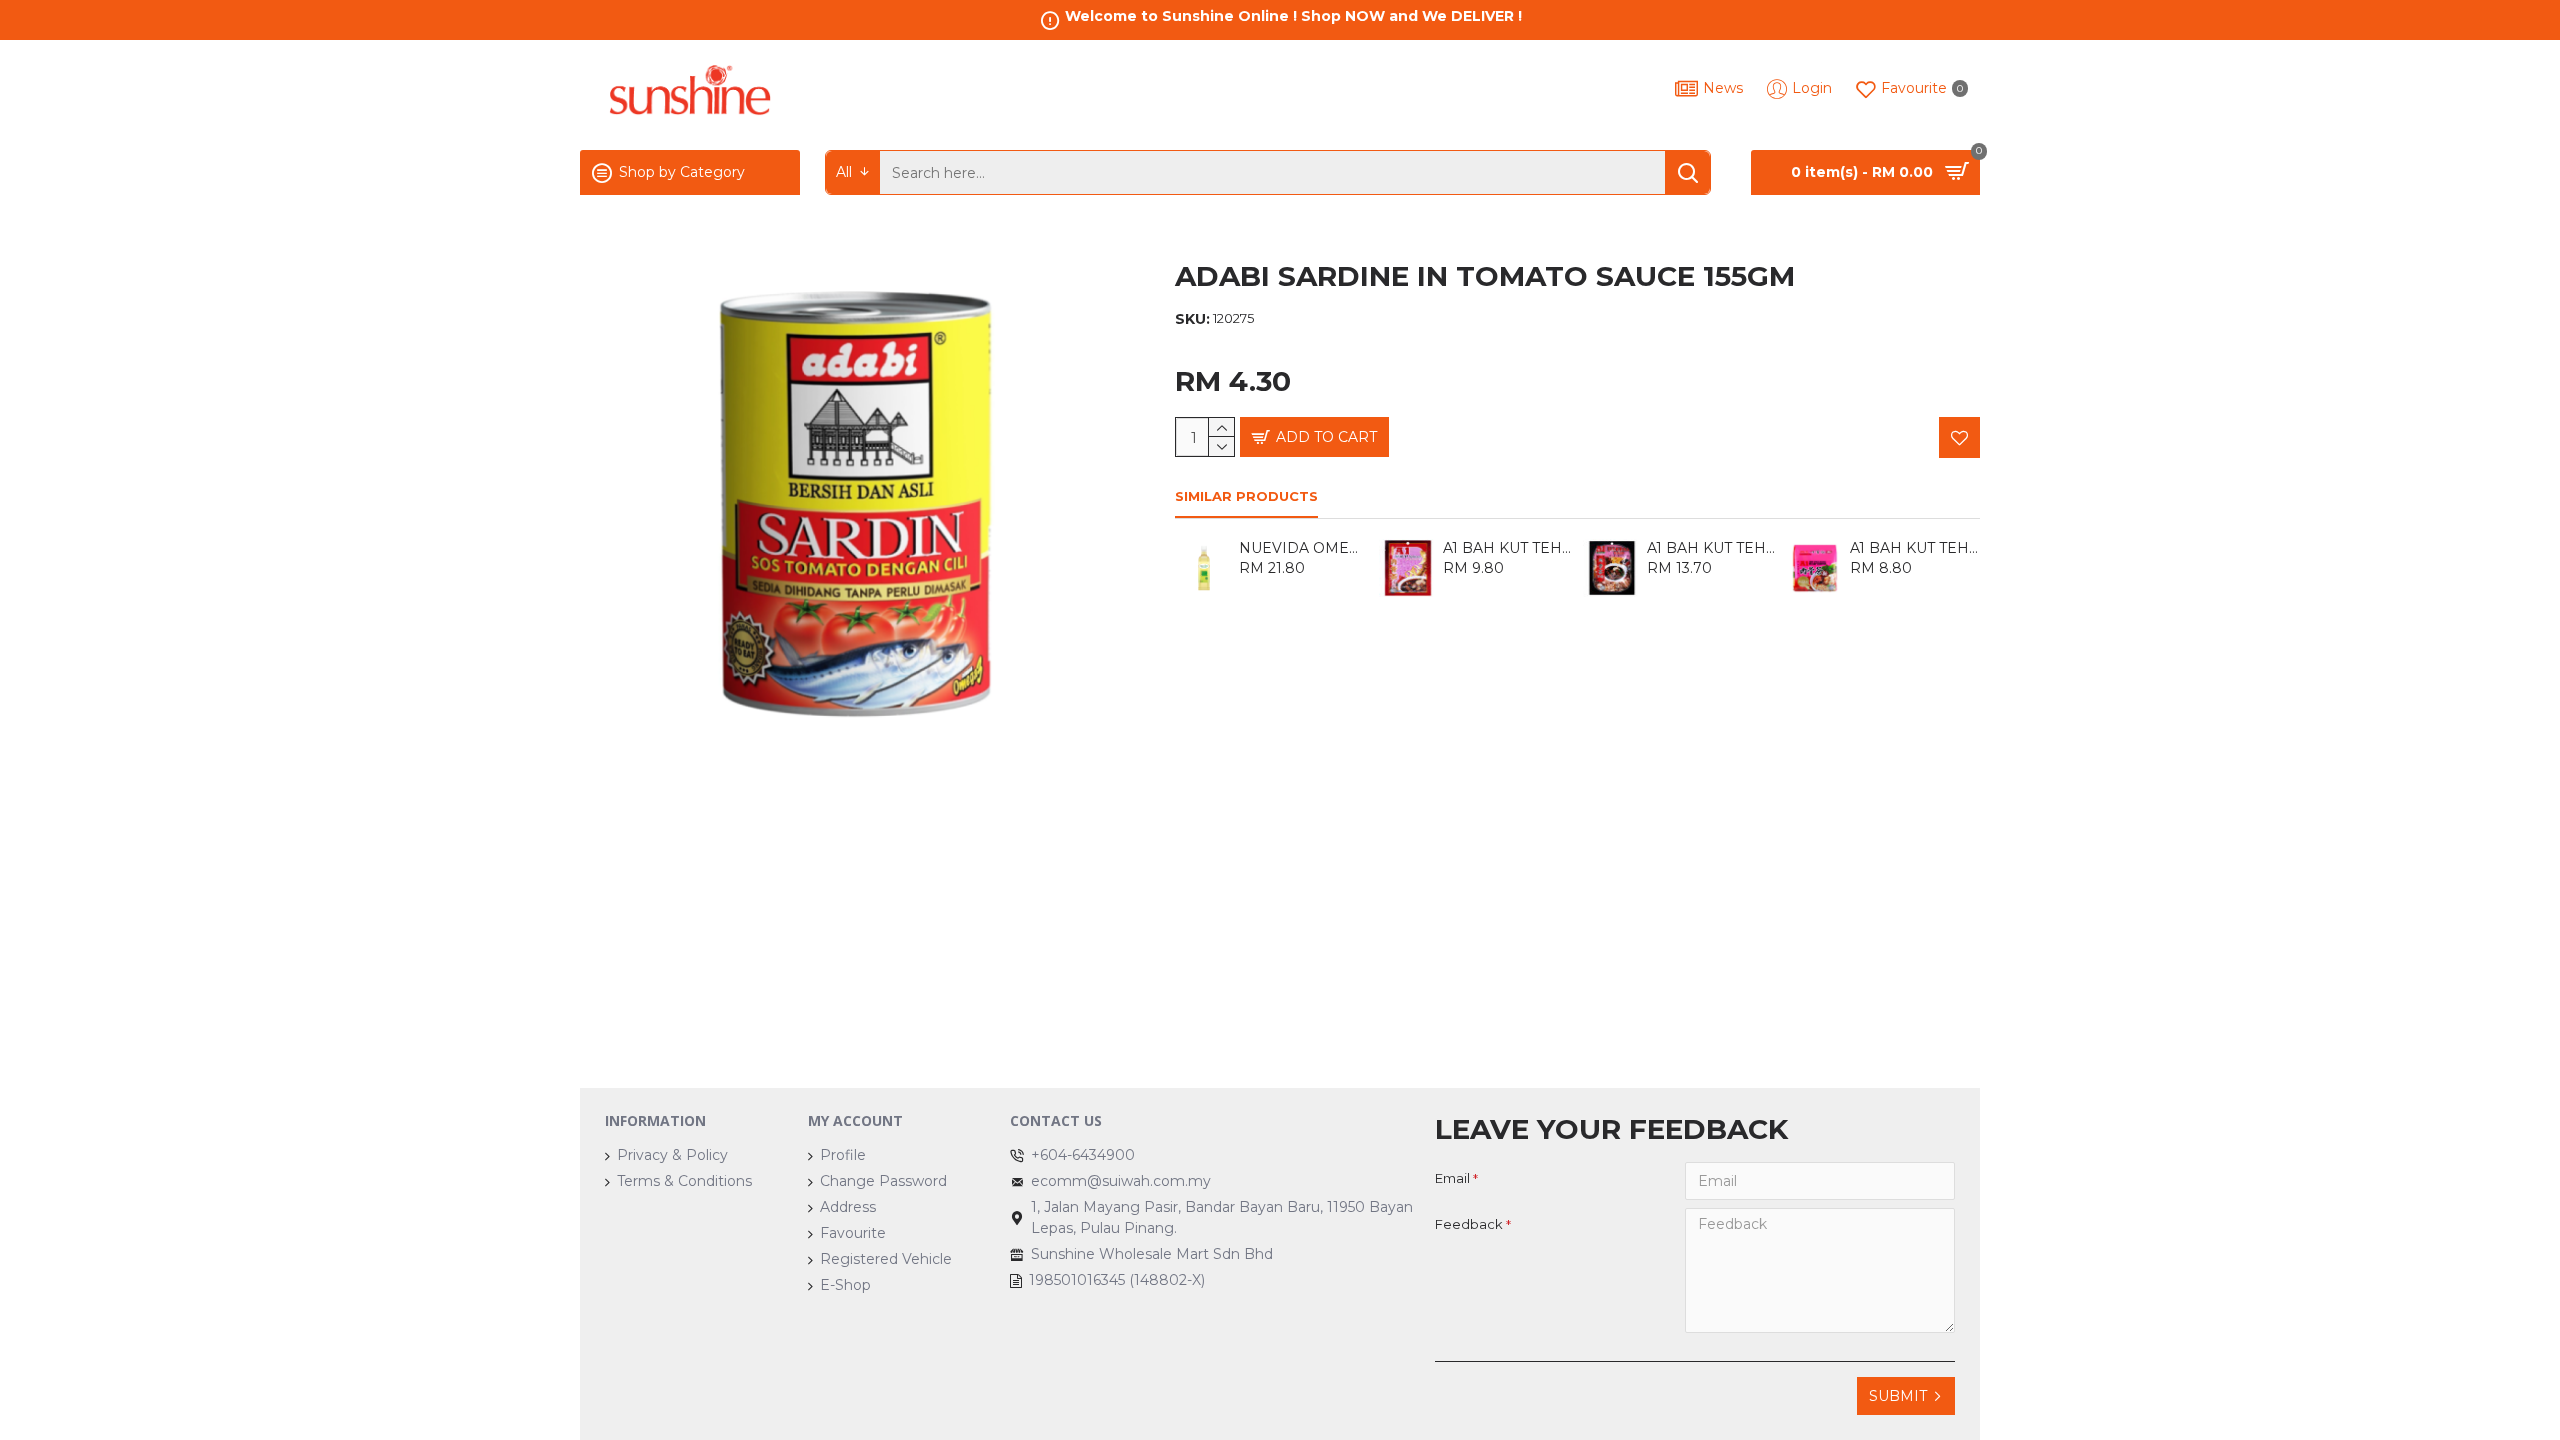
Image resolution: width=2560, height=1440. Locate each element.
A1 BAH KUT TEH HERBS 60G (1712, 548)
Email (1452, 1178)
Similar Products (1246, 496)
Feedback (1469, 1224)
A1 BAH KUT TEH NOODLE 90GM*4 (1915, 548)
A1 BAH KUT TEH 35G (1508, 548)
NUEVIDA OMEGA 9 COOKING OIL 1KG (1304, 548)
